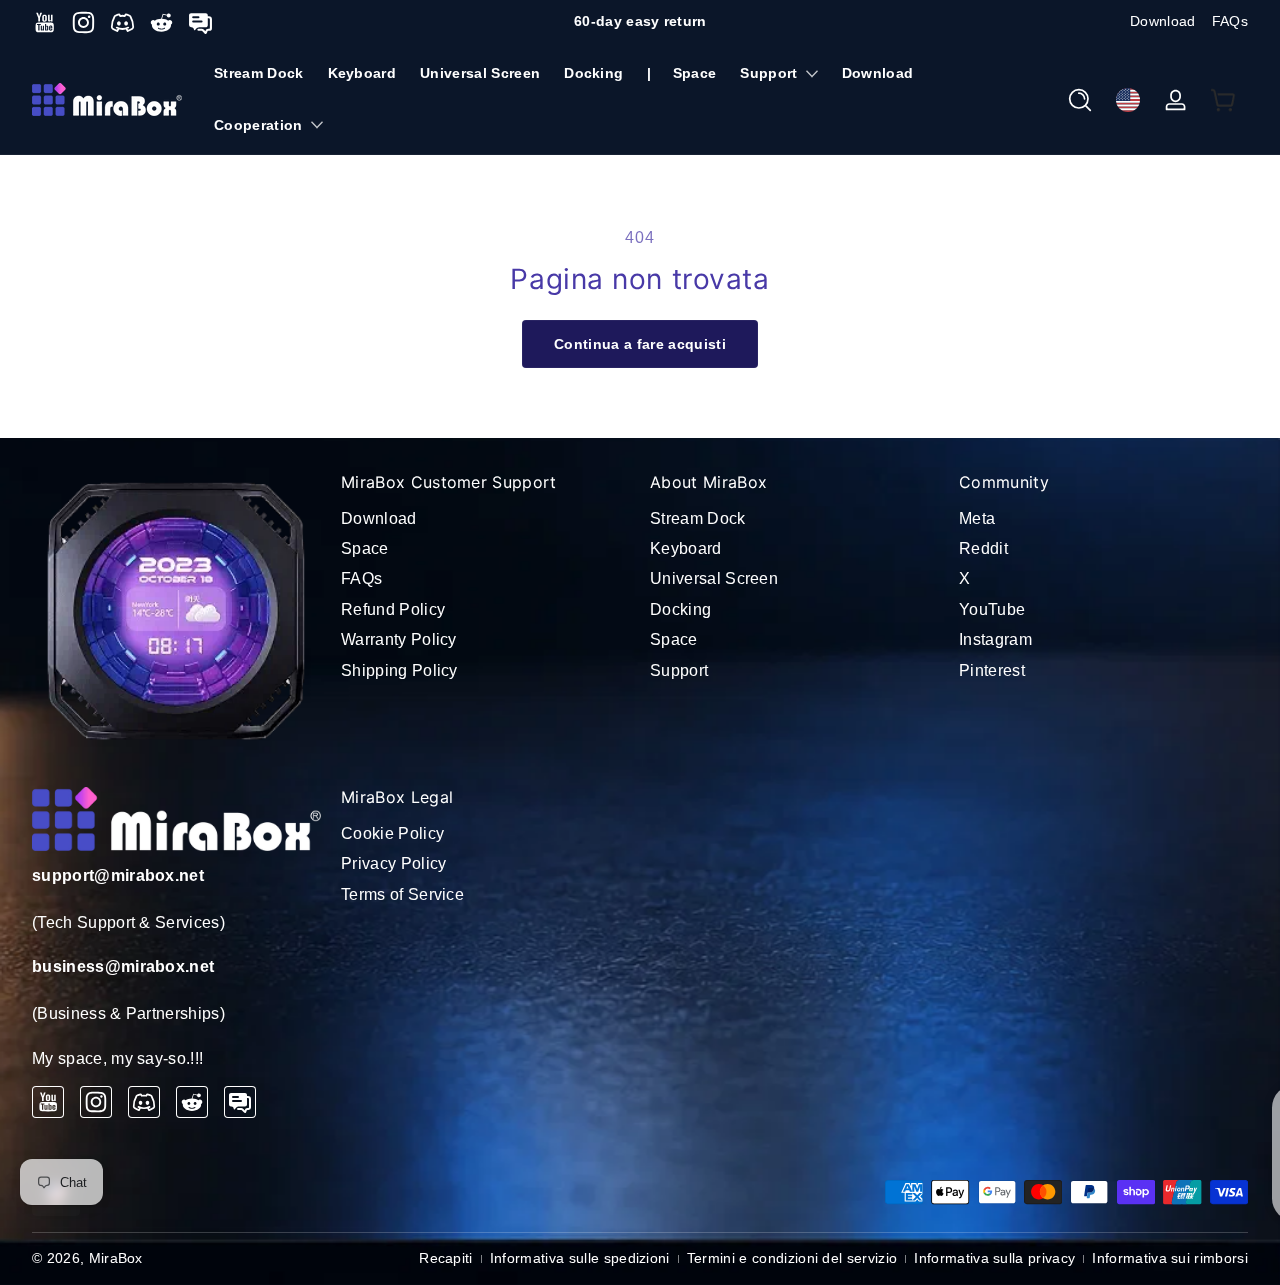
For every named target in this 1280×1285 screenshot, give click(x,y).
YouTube (992, 609)
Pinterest (992, 670)
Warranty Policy (399, 639)
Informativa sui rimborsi (1170, 1258)
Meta (977, 518)
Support (768, 73)
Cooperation (258, 125)
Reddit (983, 548)
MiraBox (116, 1258)
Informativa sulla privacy (994, 1258)
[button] (1080, 100)
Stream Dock (698, 518)
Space (365, 548)
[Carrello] (1224, 100)
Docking (680, 609)
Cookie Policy (392, 833)
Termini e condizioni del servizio (792, 1258)
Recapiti (446, 1258)
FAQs (1230, 21)
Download (1163, 21)
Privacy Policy (393, 863)
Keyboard (686, 548)
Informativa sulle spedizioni (580, 1258)
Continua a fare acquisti (640, 344)
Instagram (995, 639)
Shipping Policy (399, 670)
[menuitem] (485, 519)
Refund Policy (393, 609)
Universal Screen (714, 578)
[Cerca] (1080, 100)
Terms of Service (402, 894)
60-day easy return (640, 21)
